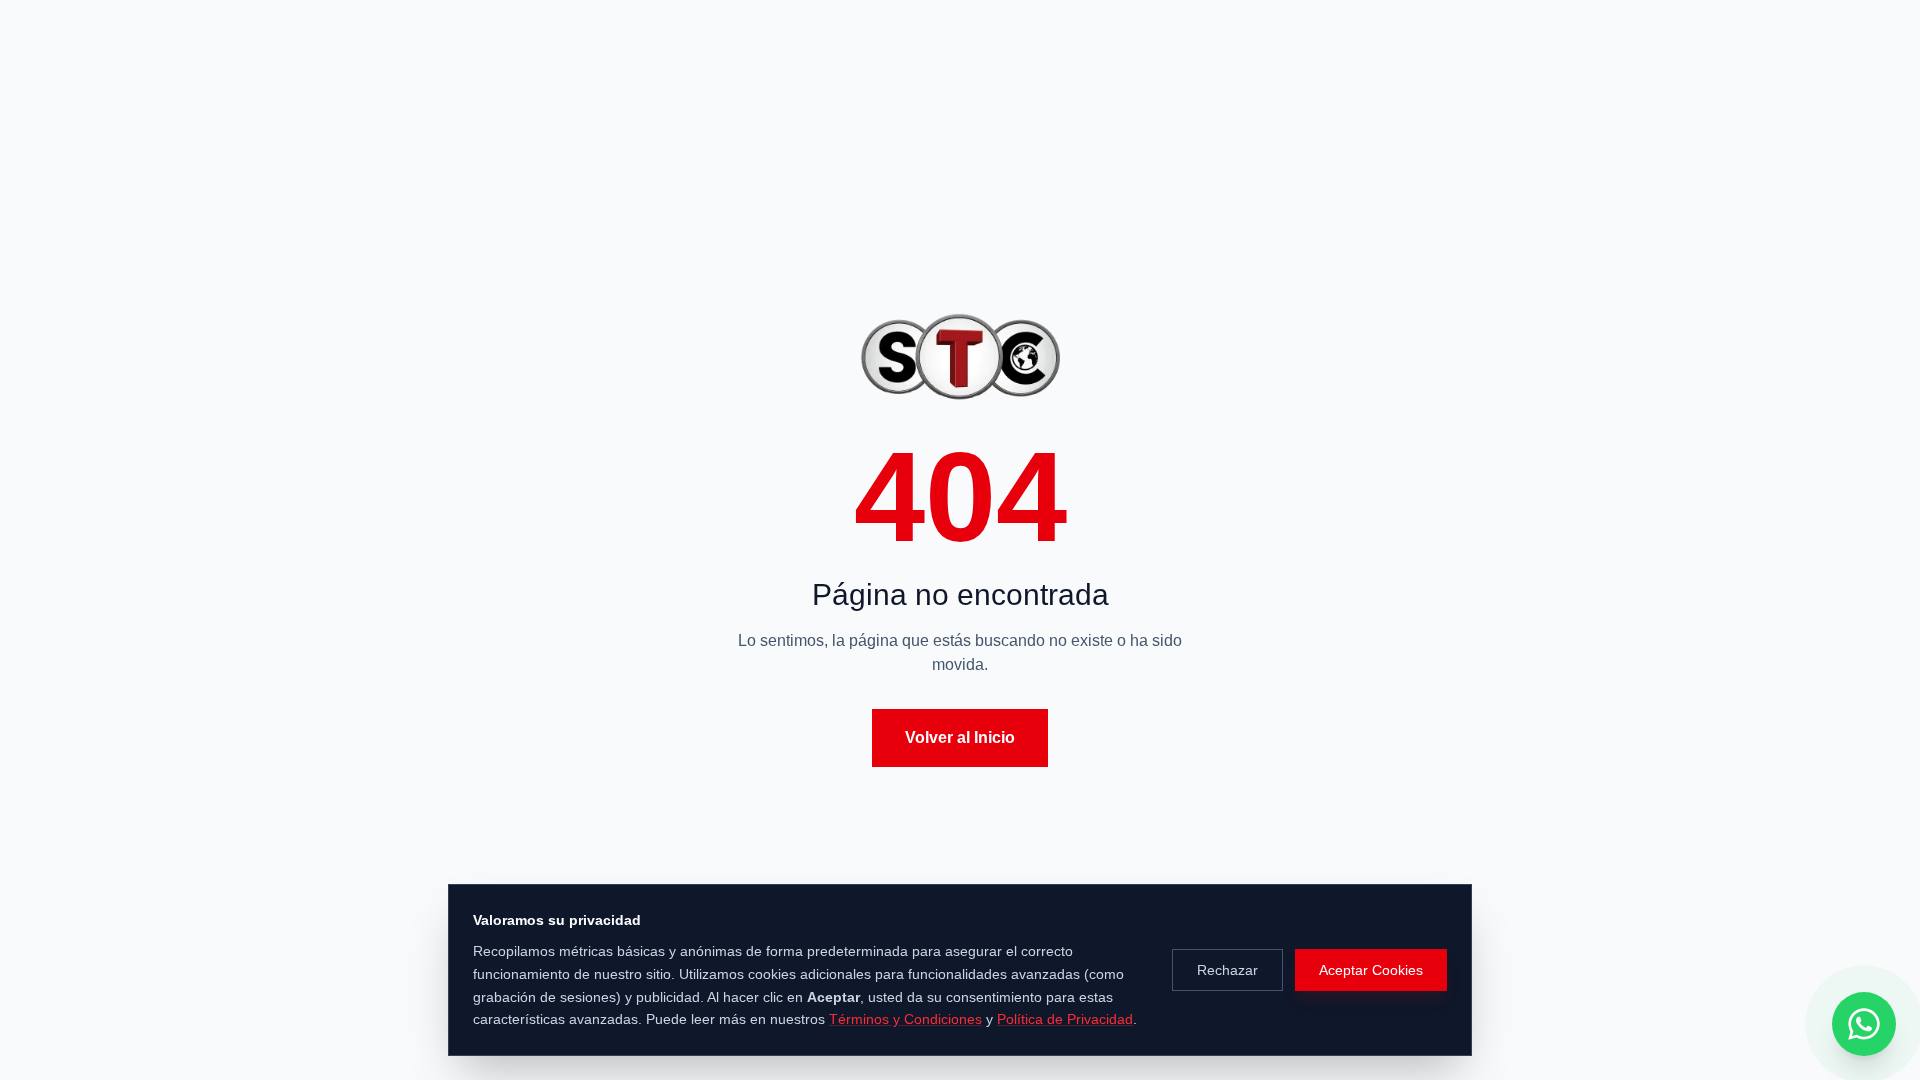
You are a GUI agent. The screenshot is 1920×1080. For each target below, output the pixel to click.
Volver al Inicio (960, 737)
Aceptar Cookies (1371, 970)
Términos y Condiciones (905, 1019)
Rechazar (1227, 970)
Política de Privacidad (1065, 1019)
